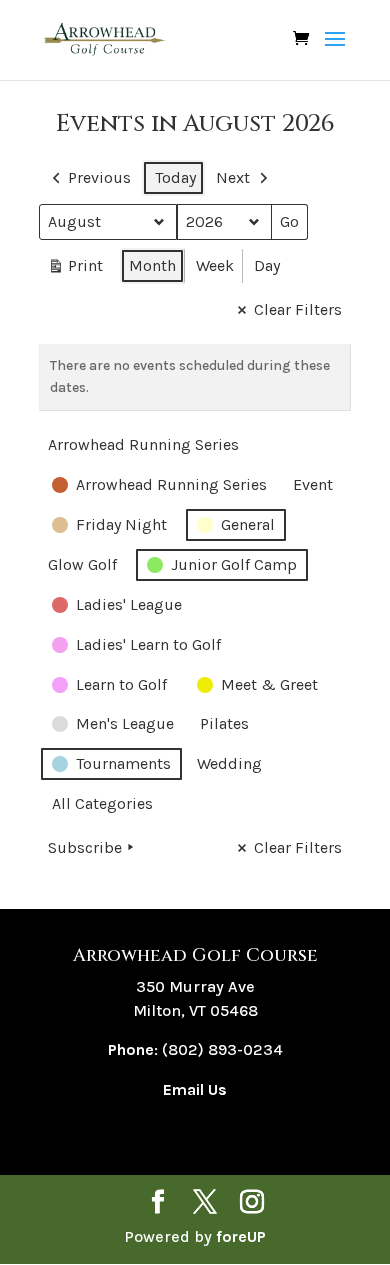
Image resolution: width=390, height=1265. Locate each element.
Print (75, 270)
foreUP (241, 1236)
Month (152, 265)
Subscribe (85, 847)
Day (267, 265)
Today (175, 177)
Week (215, 265)
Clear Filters (298, 309)
